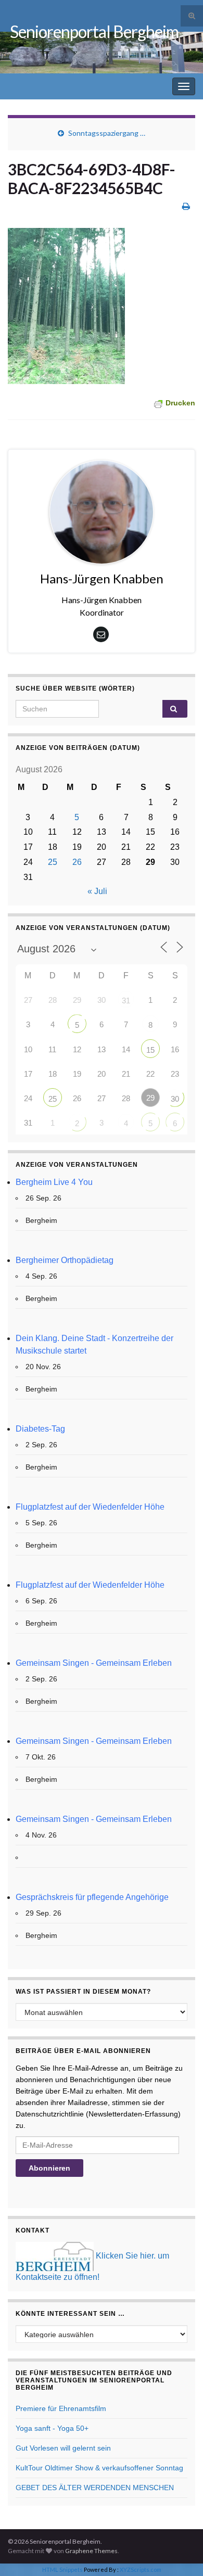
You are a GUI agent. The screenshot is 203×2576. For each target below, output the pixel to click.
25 (53, 862)
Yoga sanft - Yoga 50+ (52, 2428)
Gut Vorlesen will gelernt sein (63, 2448)
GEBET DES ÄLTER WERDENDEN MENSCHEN (95, 2488)
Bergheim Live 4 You (54, 1182)
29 (150, 1098)
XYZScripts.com (141, 2569)
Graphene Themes (91, 2551)
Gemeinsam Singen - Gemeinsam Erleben (94, 1663)
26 (77, 862)
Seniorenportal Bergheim (94, 31)
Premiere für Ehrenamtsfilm (61, 2408)
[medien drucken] (186, 206)
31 (126, 1000)
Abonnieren (49, 2168)
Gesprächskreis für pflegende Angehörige (92, 1897)
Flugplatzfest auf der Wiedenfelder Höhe (90, 1507)
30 (175, 1099)
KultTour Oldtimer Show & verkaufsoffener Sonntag (99, 2468)
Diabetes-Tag (40, 1429)
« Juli (97, 891)
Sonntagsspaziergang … (107, 133)
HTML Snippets (62, 2569)
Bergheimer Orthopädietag (65, 1260)
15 (150, 1050)
